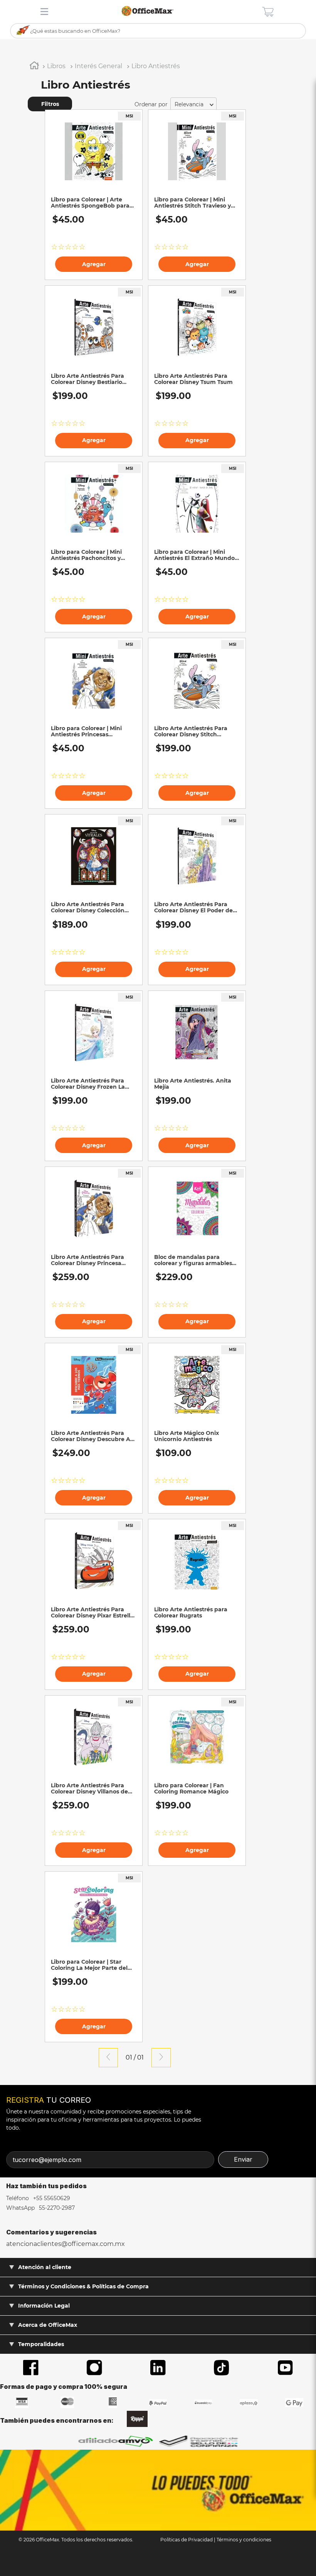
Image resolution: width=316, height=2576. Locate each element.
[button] (81, 104)
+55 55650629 (51, 2198)
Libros (56, 66)
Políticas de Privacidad (187, 2540)
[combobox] (158, 31)
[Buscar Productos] (23, 30)
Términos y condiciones (244, 2540)
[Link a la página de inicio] (34, 67)
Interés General (98, 66)
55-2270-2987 (56, 2208)
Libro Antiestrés (156, 66)
